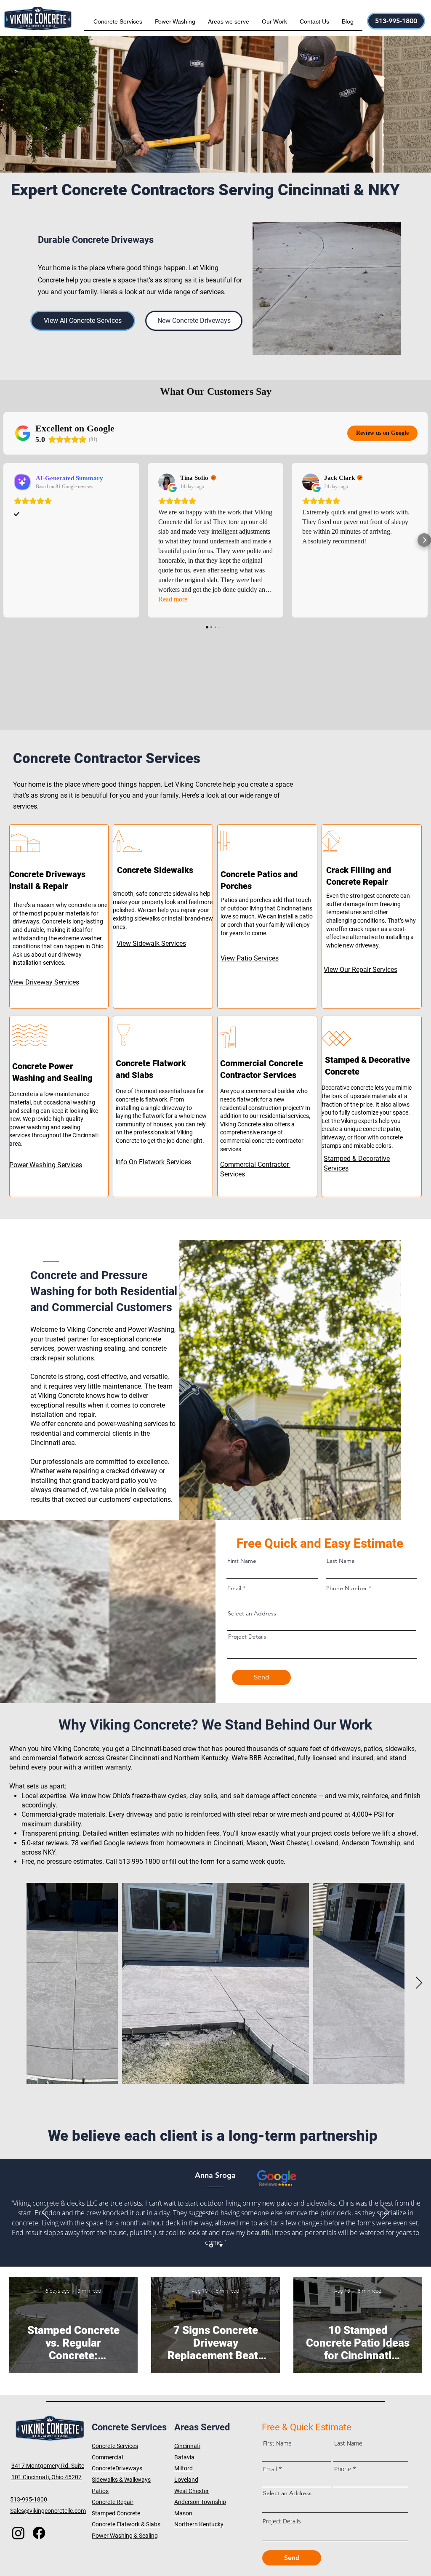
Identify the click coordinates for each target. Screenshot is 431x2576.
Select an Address (252, 1613)
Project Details (247, 1637)
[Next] (386, 2213)
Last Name (341, 1561)
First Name (242, 1561)
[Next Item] (419, 1984)
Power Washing (151, 1329)
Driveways (129, 2468)
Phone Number (347, 1588)
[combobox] (322, 1625)
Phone (343, 2469)
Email (234, 1588)
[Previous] (45, 2213)
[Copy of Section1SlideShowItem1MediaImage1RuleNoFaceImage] (221, 2246)
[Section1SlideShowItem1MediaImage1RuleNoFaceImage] (211, 2245)
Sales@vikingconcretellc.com (48, 2511)
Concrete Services (115, 2446)
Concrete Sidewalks (156, 870)
